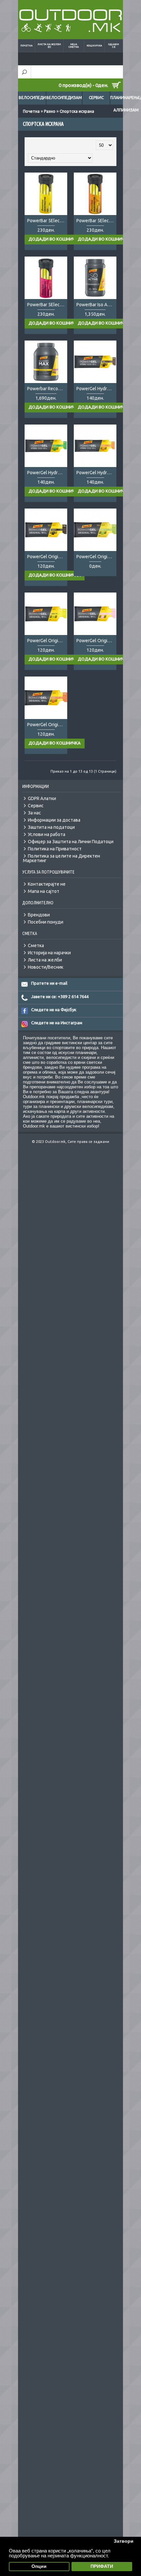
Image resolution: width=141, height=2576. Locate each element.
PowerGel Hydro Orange (96, 473)
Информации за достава (54, 820)
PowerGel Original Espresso (47, 557)
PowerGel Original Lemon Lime (47, 641)
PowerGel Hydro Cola (96, 389)
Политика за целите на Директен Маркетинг (61, 858)
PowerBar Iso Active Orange (96, 305)
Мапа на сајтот (44, 891)
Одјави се (114, 46)
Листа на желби (45, 960)
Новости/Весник (46, 967)
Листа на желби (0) (49, 46)
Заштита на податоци (51, 827)
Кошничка (94, 46)
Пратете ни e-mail (49, 983)
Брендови (39, 915)
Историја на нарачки (49, 953)
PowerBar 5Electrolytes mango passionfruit (96, 221)
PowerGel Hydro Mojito (47, 473)
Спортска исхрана (77, 111)
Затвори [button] (124, 2541)
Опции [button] (39, 2566)
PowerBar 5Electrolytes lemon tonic (47, 221)
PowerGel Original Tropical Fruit (47, 725)
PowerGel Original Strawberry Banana (96, 641)
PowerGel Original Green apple (96, 557)
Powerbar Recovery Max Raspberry (47, 389)
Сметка (36, 945)
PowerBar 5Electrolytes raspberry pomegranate (47, 305)
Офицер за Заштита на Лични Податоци (71, 842)
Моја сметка (74, 46)
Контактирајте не (47, 884)
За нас (34, 813)
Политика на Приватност (55, 849)
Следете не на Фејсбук (54, 1010)
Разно (50, 111)
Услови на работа (47, 834)
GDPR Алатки (42, 798)
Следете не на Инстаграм (57, 1023)
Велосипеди (32, 98)
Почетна (26, 46)
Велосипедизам (64, 98)
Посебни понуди (46, 922)
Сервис (96, 98)
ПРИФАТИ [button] (102, 2566)
